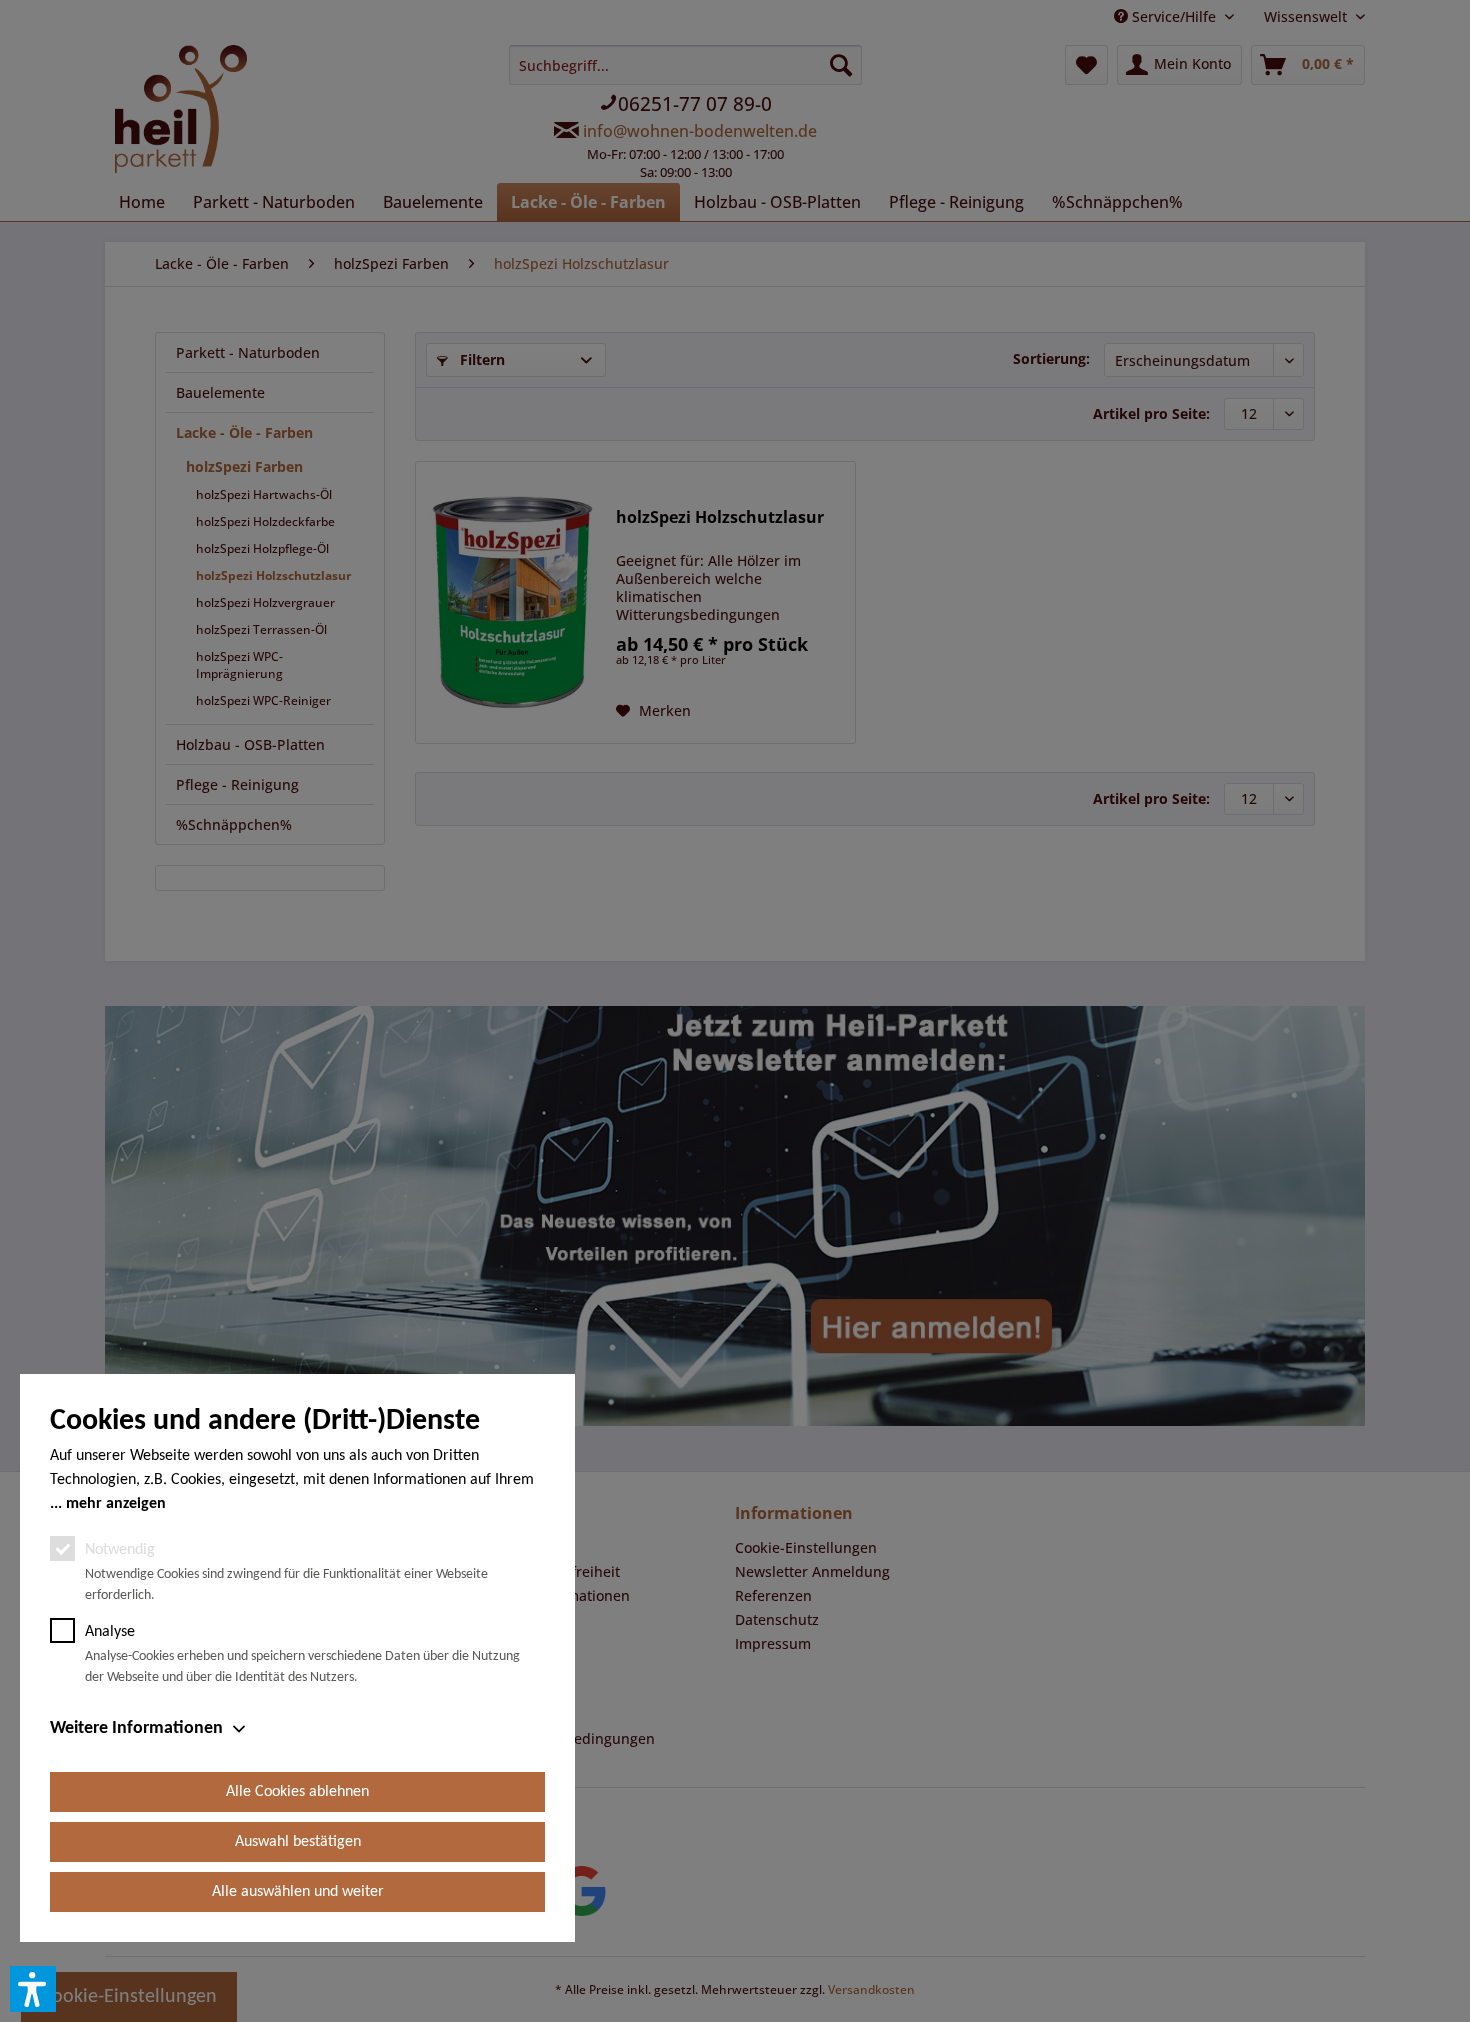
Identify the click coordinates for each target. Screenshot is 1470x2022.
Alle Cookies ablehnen (297, 1792)
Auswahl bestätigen (298, 1842)
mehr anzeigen (116, 1504)
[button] (33, 1989)
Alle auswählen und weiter (298, 1892)
